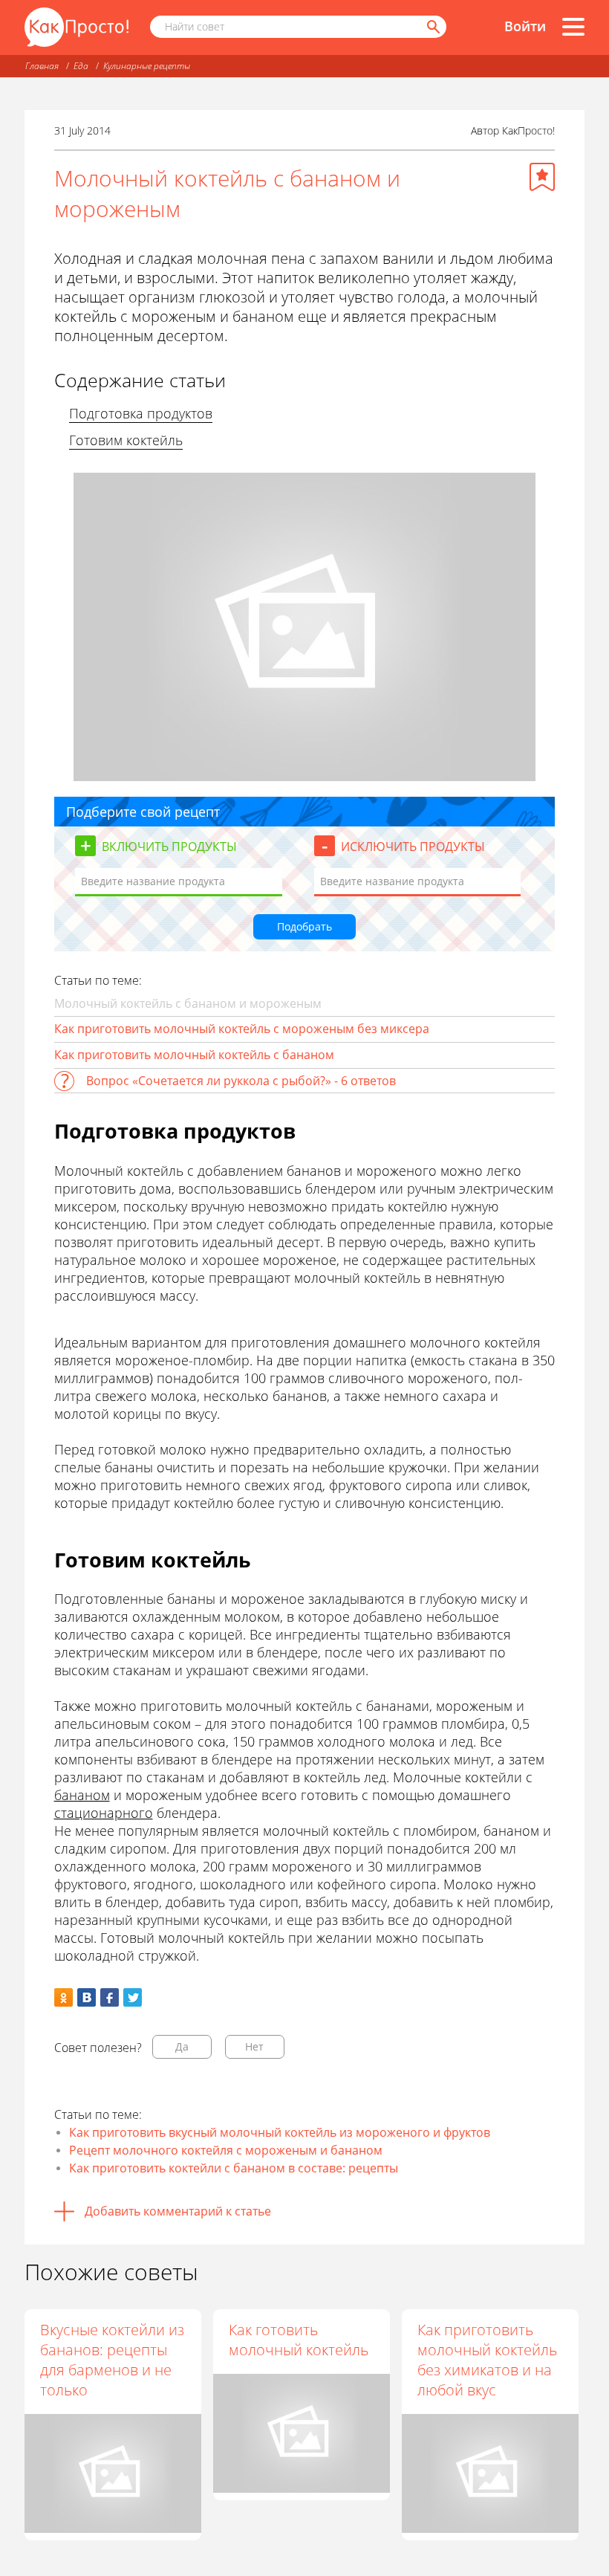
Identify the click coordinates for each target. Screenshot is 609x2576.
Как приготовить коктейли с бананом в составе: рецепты (234, 2168)
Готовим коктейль (126, 440)
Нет (254, 2046)
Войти (525, 26)
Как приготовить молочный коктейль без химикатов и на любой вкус (487, 2360)
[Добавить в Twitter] (133, 1997)
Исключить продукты (413, 847)
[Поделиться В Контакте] (87, 1997)
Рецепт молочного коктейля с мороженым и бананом (226, 2150)
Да (182, 2046)
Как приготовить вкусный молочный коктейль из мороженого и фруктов (280, 2132)
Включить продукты (169, 847)
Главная (42, 66)
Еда (81, 66)
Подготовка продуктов (141, 413)
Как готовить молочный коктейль (299, 2340)
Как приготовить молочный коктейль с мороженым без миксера (242, 1029)
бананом (82, 1795)
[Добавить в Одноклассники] (63, 1997)
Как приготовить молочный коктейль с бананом (194, 1055)
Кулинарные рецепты (147, 66)
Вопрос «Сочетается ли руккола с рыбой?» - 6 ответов (241, 1081)
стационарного (104, 1813)
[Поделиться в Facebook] (110, 1997)
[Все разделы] (573, 27)
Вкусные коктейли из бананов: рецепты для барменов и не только (112, 2360)
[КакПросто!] (76, 27)
